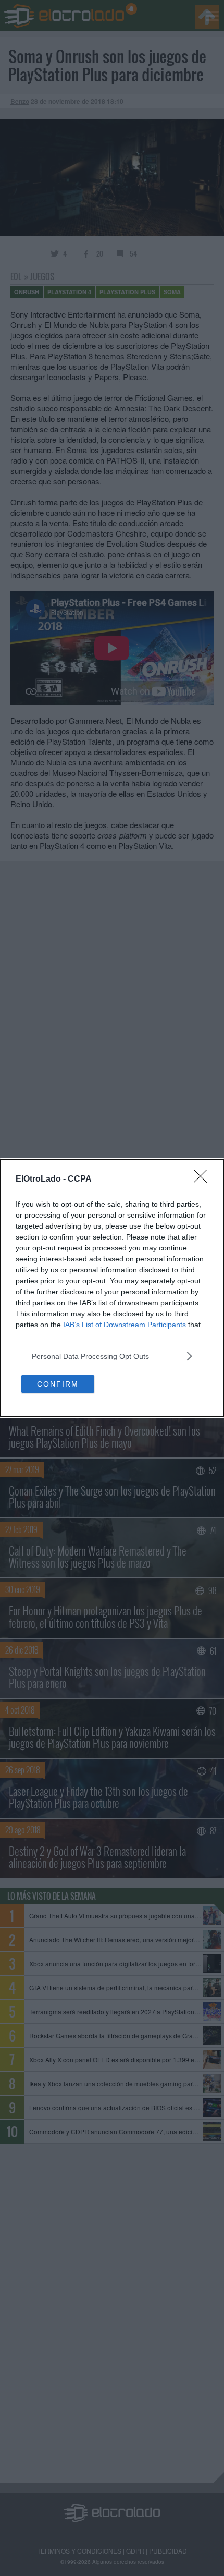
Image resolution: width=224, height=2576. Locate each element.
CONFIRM (58, 1384)
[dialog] (112, 1288)
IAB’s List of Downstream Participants (125, 1325)
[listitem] (112, 1356)
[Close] (204, 1180)
